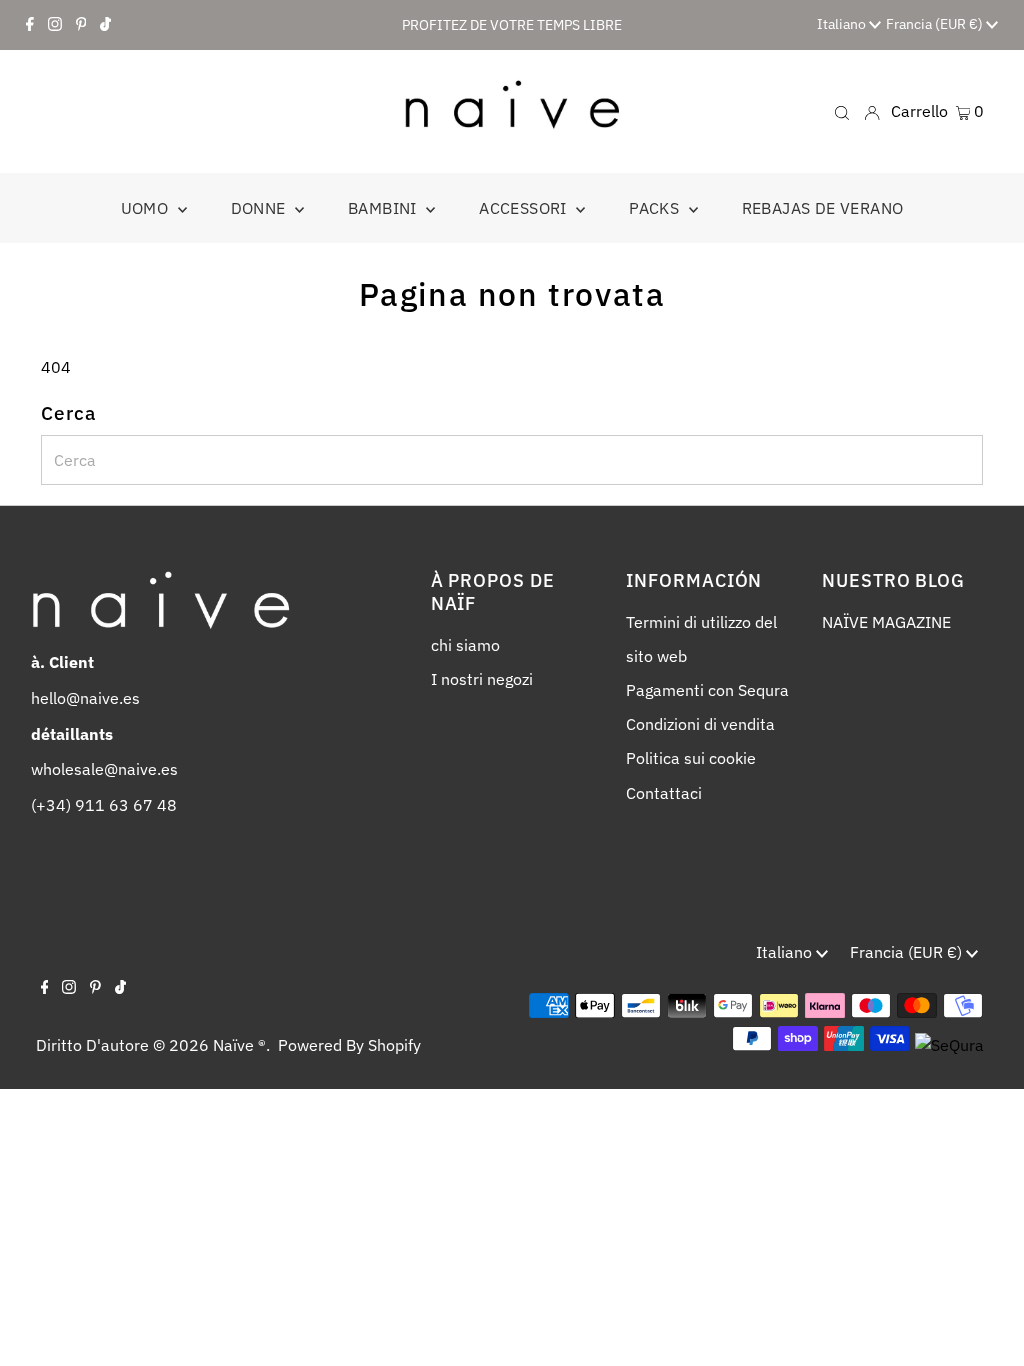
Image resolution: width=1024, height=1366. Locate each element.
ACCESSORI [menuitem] (525, 208)
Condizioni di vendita (700, 724)
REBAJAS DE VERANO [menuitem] (823, 208)
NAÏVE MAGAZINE (886, 622)
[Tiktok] (105, 25)
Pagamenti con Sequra (707, 690)
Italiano (843, 24)
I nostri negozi (482, 679)
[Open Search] (842, 111)
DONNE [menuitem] (260, 208)
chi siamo (465, 645)
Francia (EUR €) (936, 24)
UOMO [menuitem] (147, 208)
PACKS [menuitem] (656, 208)
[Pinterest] (81, 25)
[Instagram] (55, 25)
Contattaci (664, 793)
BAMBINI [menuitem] (384, 208)
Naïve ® (239, 1045)
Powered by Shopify (349, 1045)
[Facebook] (30, 25)
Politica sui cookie (691, 758)
